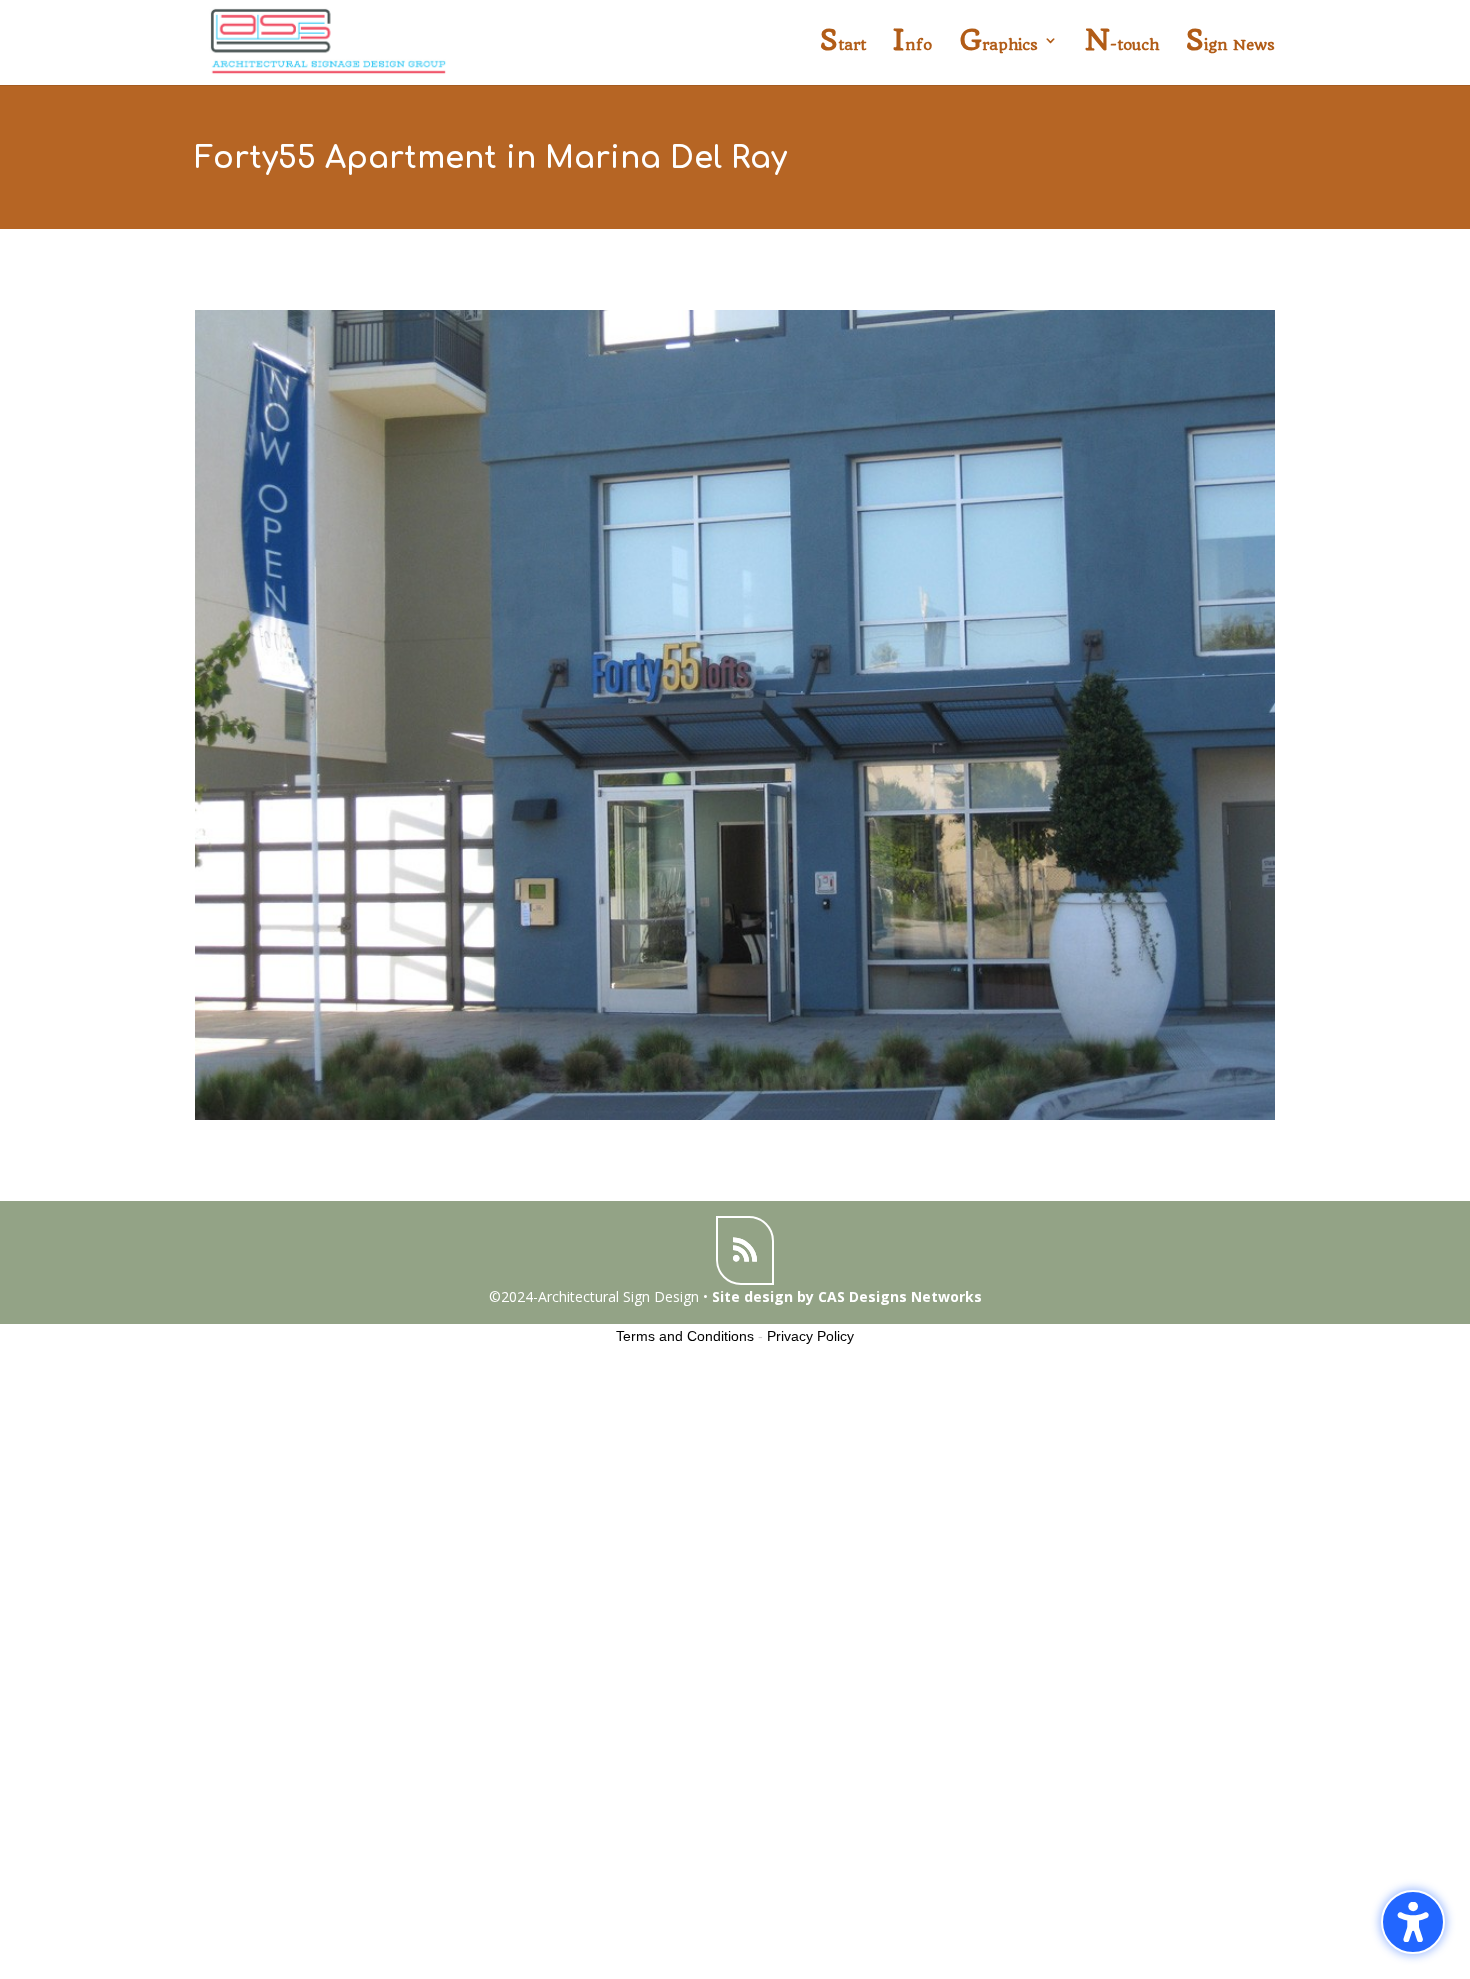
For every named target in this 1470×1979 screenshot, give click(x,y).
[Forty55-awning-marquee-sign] (735, 1119)
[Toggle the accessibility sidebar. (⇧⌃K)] (1413, 1922)
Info (912, 45)
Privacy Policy (810, 1336)
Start (843, 45)
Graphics (998, 45)
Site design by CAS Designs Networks (847, 1296)
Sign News (1230, 45)
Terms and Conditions (685, 1336)
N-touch (1122, 45)
